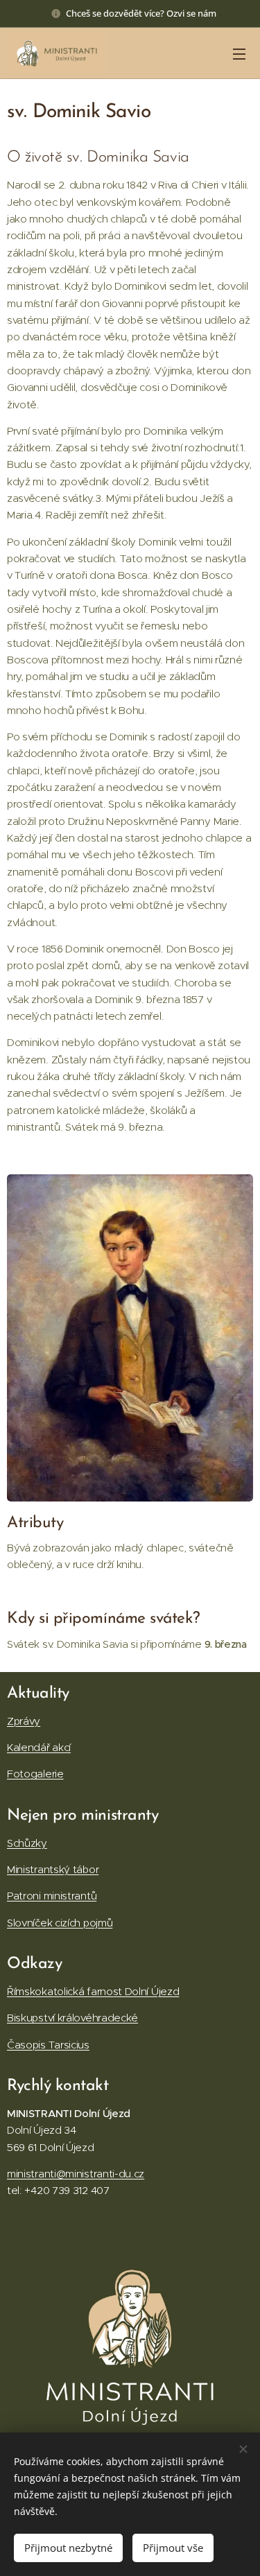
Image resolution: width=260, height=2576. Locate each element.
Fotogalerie (35, 1774)
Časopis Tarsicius (48, 2045)
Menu (239, 53)
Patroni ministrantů (52, 1896)
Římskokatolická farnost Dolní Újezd (93, 1991)
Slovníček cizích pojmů (60, 1923)
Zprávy (24, 1721)
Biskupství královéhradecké (72, 2018)
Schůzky (27, 1843)
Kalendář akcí (39, 1747)
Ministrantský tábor (53, 1869)
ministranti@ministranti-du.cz (76, 2174)
